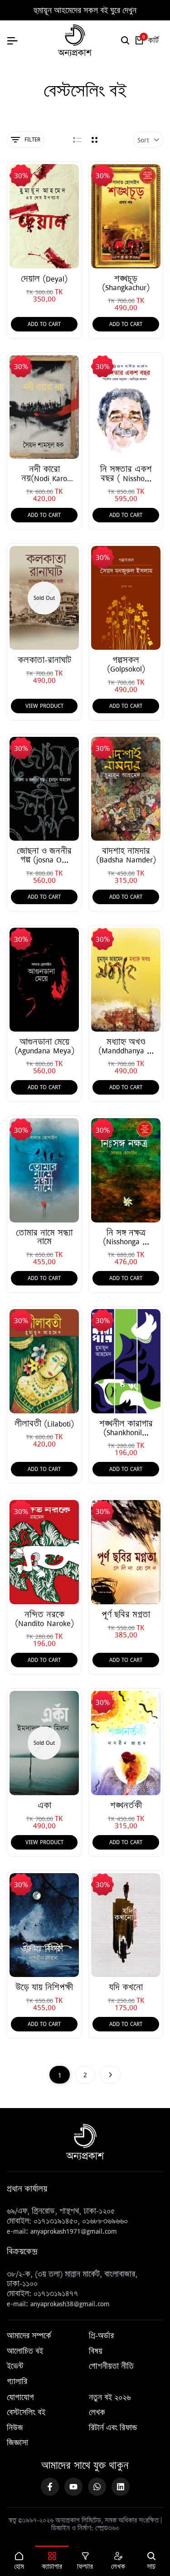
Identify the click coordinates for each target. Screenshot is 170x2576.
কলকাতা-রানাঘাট (44, 660)
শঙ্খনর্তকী (126, 1805)
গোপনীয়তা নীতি (111, 2367)
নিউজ (15, 2428)
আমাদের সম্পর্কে (29, 2336)
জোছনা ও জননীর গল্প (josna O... (44, 855)
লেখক (97, 2413)
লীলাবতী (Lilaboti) (44, 1424)
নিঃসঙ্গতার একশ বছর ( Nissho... (126, 473)
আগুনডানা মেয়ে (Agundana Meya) (44, 1046)
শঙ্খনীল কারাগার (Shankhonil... (126, 1428)
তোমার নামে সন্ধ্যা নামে (44, 1237)
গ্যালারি (17, 2382)
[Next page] (110, 2075)
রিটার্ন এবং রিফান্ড (113, 2428)
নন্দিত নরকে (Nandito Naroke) (44, 1619)
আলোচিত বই (25, 2352)
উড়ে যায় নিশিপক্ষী (44, 1987)
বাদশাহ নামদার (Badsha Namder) (126, 855)
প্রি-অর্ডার (101, 2336)
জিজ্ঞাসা (17, 2443)
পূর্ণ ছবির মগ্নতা (126, 1614)
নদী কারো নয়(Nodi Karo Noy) (44, 473)
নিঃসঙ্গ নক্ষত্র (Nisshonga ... (126, 1237)
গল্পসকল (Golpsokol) (126, 664)
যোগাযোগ (20, 2398)
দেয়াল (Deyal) (44, 279)
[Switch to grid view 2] (95, 140)
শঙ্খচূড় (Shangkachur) (126, 283)
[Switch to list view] (77, 140)
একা (44, 1805)
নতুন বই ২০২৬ (110, 2398)
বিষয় (96, 2352)
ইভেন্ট (15, 2367)
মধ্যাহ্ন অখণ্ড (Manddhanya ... (126, 1046)
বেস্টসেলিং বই (26, 2413)
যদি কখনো (126, 1987)
